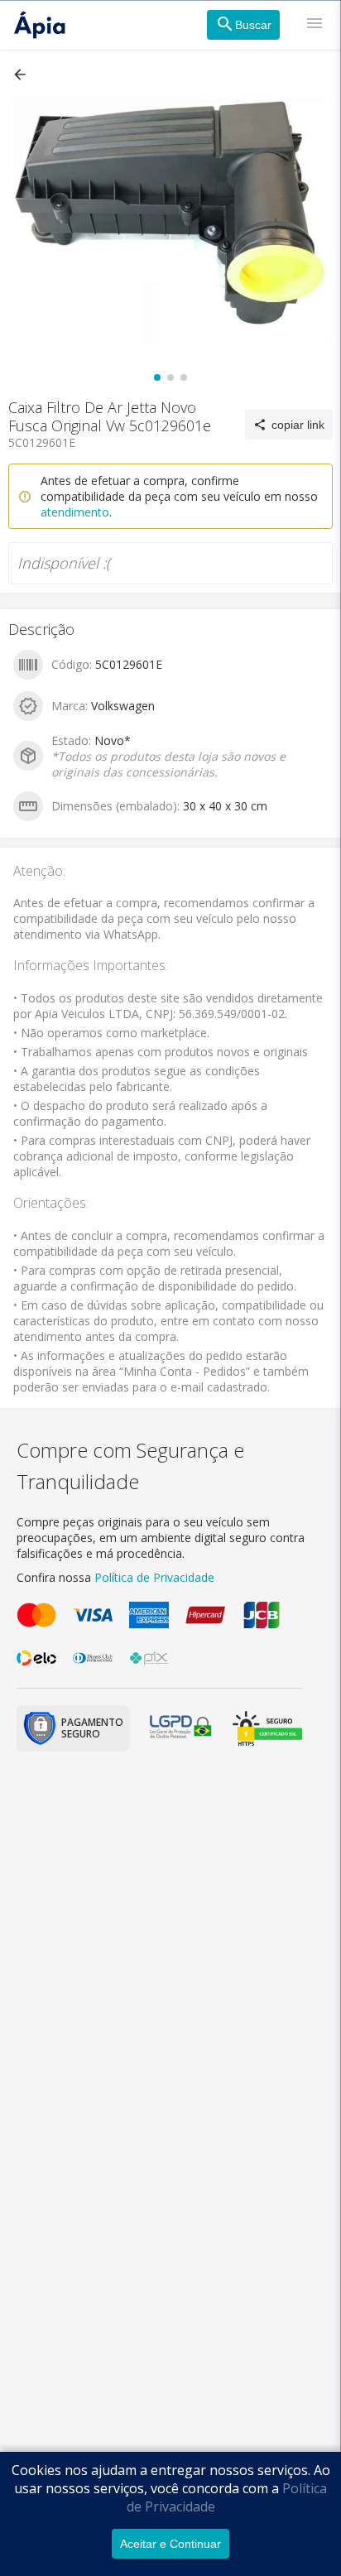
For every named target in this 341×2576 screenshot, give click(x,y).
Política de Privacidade (154, 1577)
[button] (22, 74)
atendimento (75, 512)
